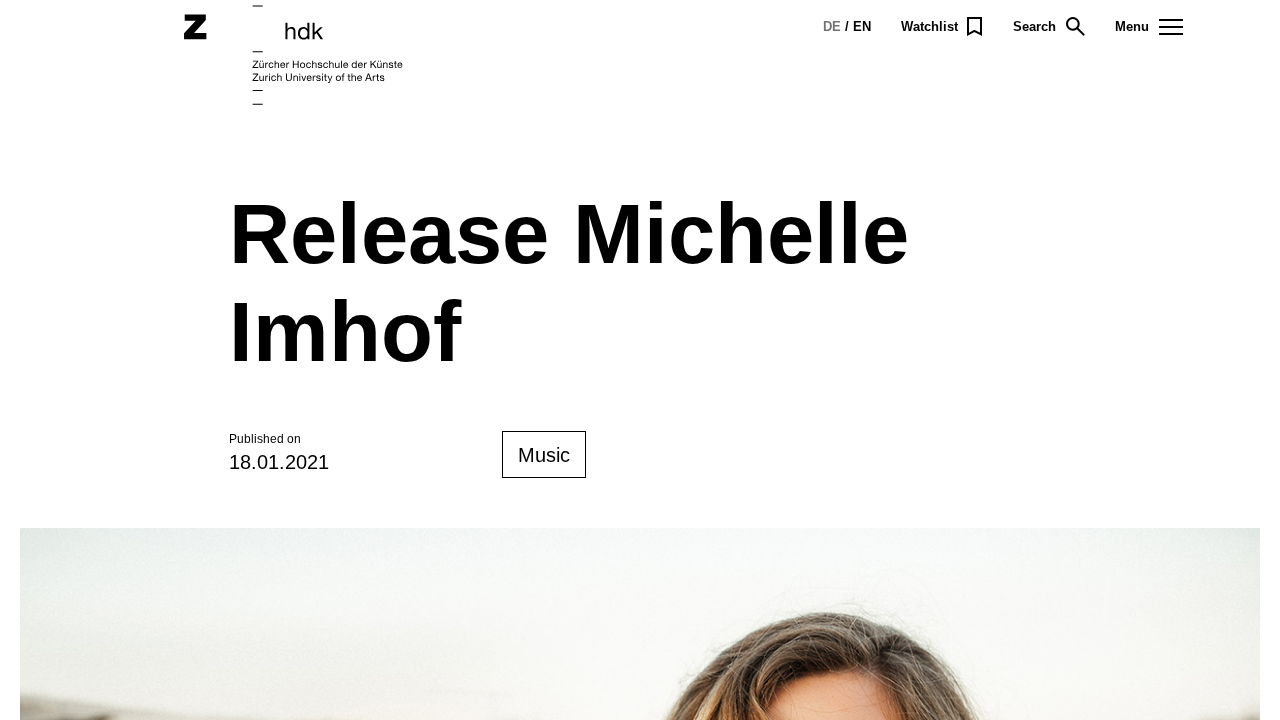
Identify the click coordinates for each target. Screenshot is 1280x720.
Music (544, 455)
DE (832, 26)
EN (862, 26)
